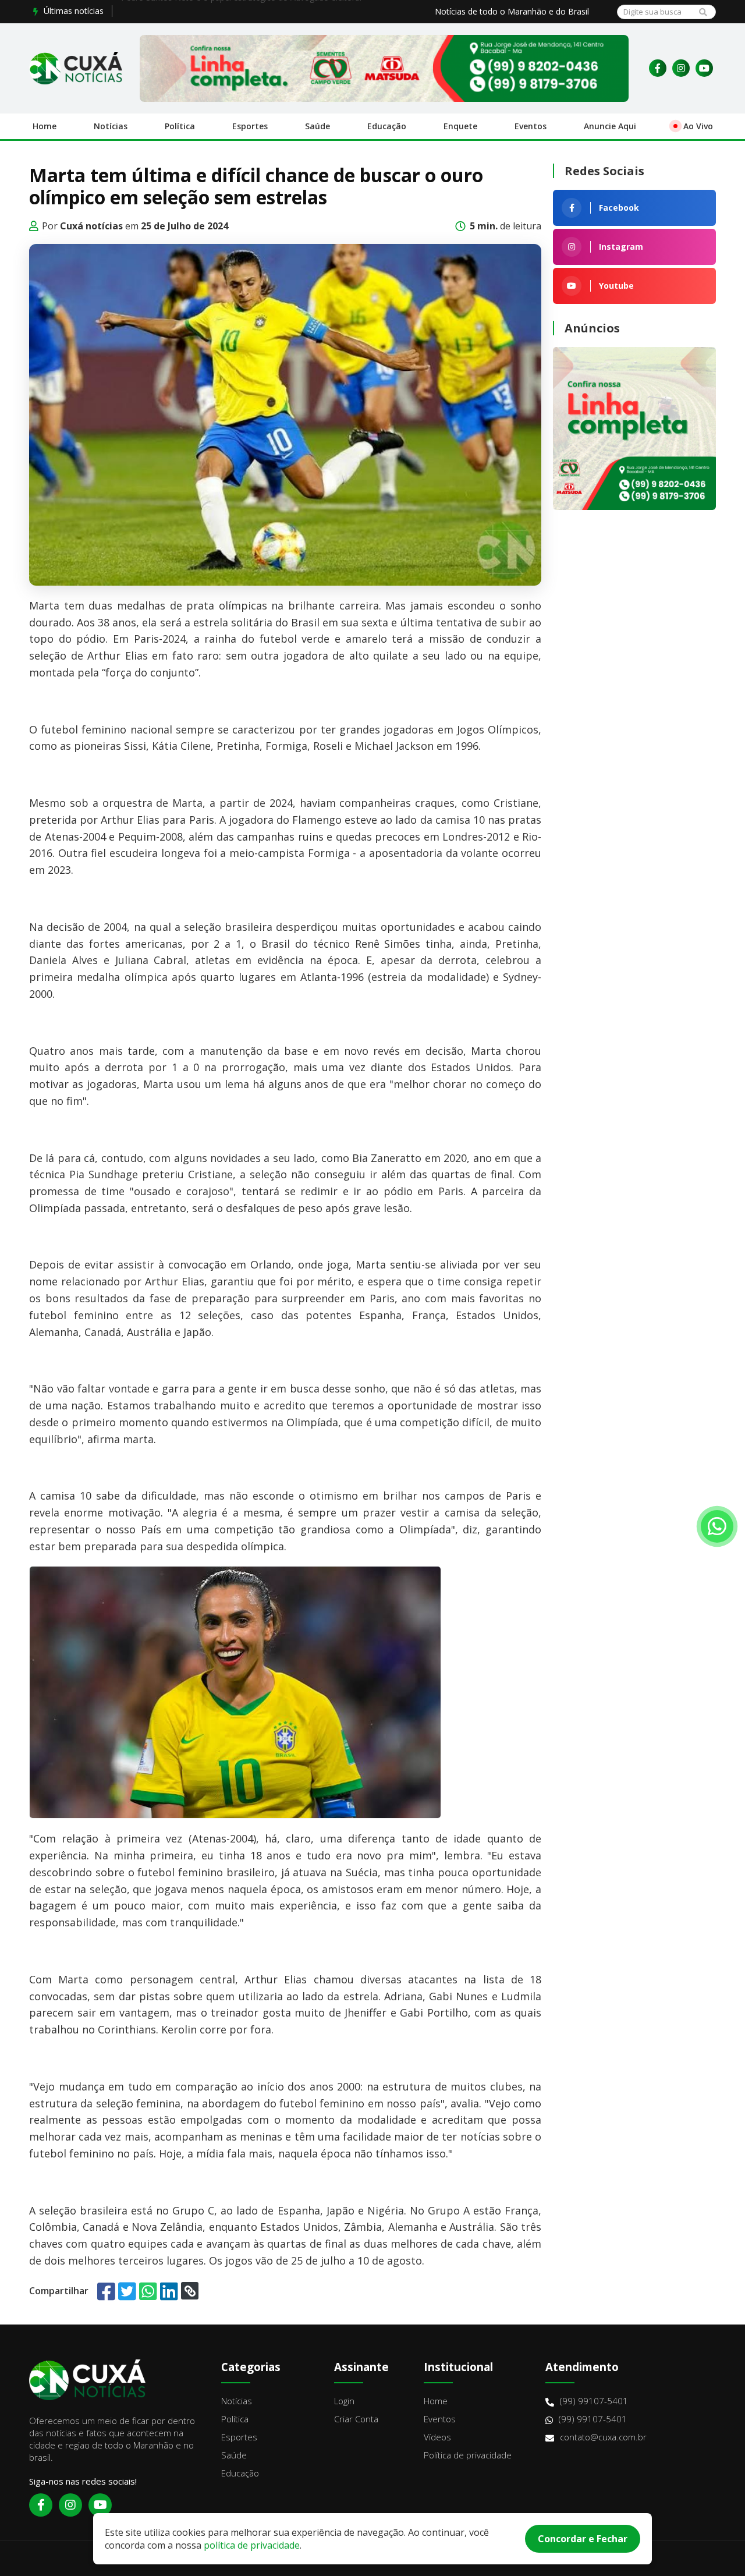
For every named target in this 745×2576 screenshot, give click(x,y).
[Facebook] (658, 68)
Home (45, 126)
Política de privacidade (468, 2455)
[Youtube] (704, 68)
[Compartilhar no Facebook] (106, 2291)
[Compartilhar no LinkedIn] (169, 2291)
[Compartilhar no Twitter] (127, 2291)
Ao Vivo (698, 126)
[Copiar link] (190, 2291)
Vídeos (437, 2437)
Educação (387, 126)
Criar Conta (356, 2419)
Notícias (111, 126)
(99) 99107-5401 (594, 2401)
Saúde (317, 126)
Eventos (531, 126)
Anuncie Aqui (610, 126)
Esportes (250, 126)
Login (344, 2401)
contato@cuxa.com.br (603, 2437)
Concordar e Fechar (583, 2539)
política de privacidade (252, 2545)
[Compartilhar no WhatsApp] (148, 2291)
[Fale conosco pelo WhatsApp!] (717, 1526)
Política (180, 126)
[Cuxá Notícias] (76, 68)
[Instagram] (681, 68)
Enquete (460, 126)
